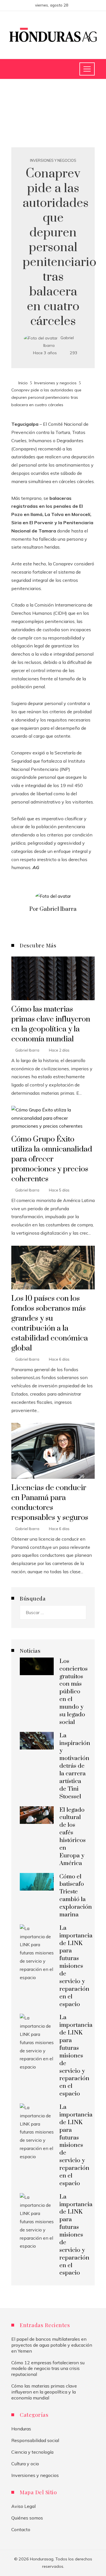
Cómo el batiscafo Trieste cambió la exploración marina (76, 1896)
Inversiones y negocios (53, 161)
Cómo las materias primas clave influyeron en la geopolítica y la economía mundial (51, 1024)
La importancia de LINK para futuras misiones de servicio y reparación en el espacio (76, 1966)
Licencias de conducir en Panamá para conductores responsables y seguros (50, 1503)
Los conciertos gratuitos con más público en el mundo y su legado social (73, 1692)
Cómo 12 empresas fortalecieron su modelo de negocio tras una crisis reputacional (48, 2369)
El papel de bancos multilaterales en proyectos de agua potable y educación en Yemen (52, 2345)
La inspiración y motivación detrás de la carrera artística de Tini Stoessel (75, 1766)
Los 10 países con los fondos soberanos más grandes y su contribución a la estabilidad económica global (50, 1323)
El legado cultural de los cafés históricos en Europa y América (73, 1837)
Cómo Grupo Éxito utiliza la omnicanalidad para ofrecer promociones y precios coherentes (52, 1159)
